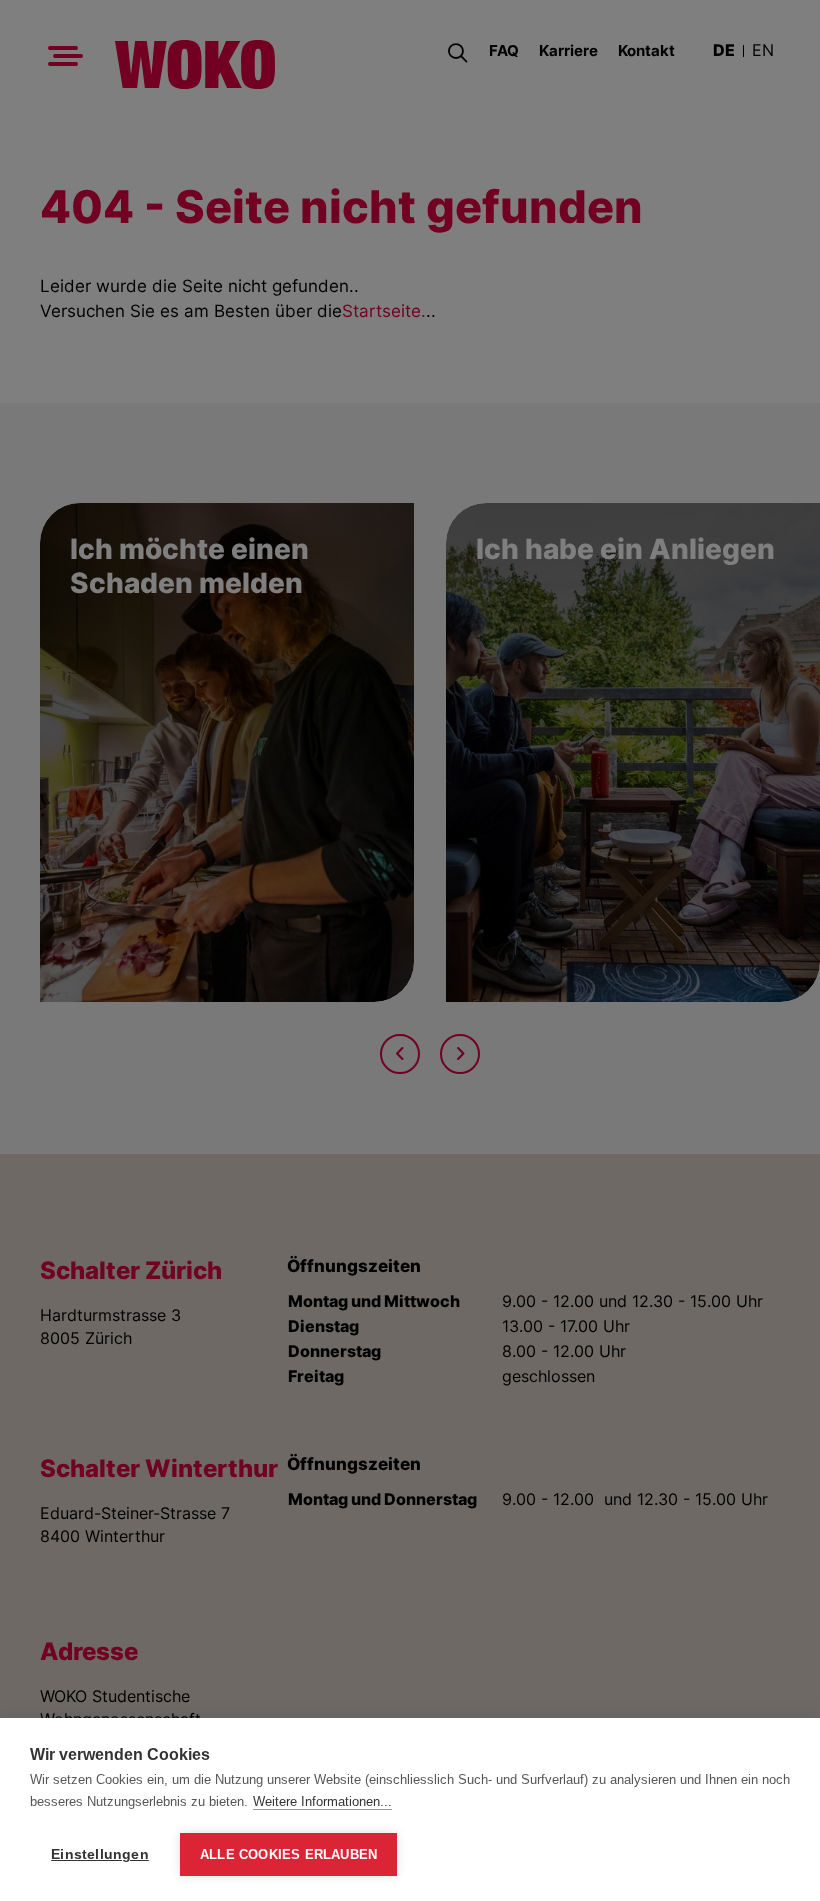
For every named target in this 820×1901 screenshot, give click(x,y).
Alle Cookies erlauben (288, 1854)
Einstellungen (100, 1854)
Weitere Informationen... (322, 1801)
